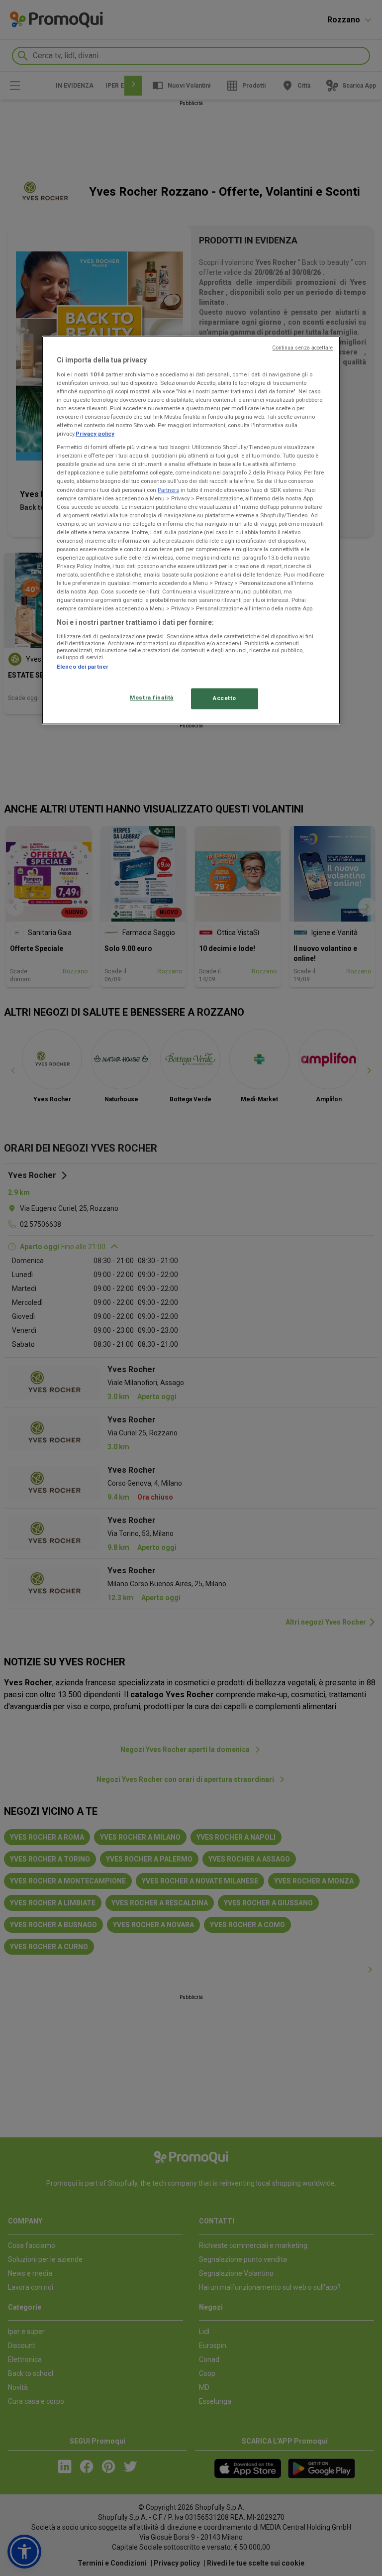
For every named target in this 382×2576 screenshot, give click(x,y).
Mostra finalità (152, 698)
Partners (168, 490)
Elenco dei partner (83, 667)
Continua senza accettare (302, 348)
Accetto (225, 699)
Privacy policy (95, 434)
